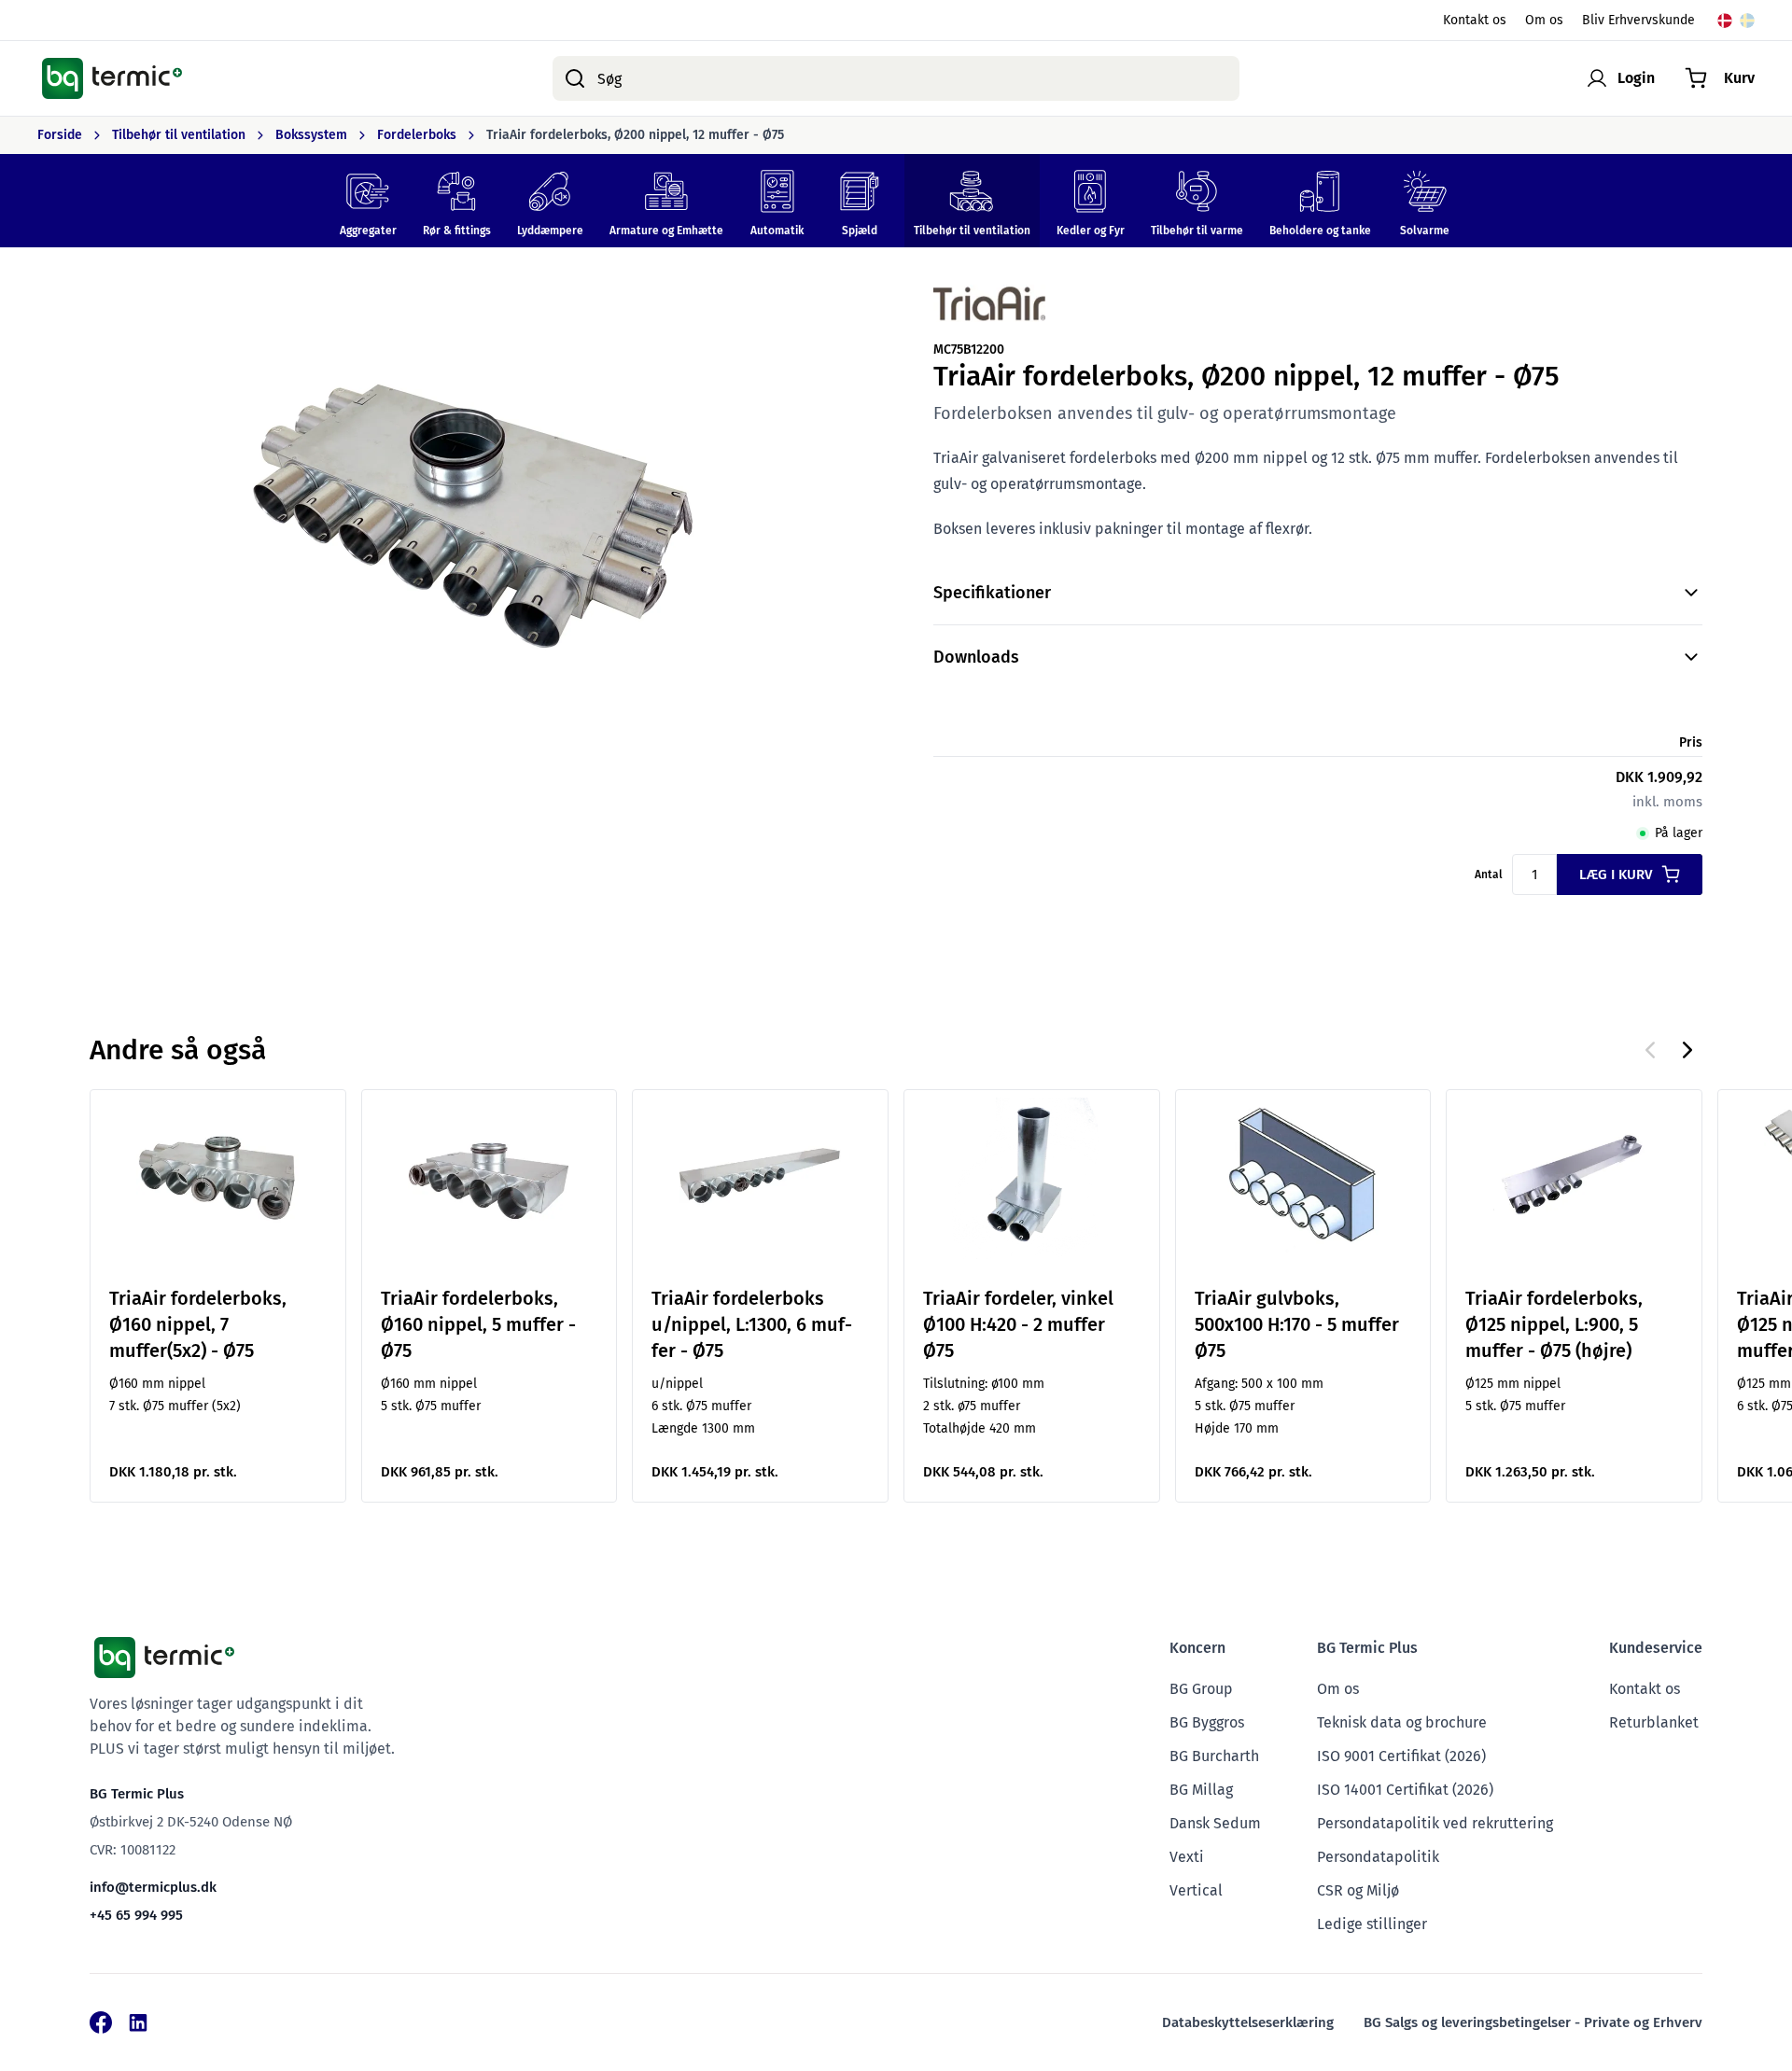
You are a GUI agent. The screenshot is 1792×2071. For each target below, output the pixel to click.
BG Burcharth (1214, 1756)
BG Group (1201, 1689)
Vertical (1196, 1890)
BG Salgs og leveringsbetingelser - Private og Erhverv (1533, 2022)
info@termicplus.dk (153, 1887)
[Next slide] (1687, 1050)
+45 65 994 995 (136, 1915)
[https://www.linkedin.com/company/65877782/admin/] (138, 2022)
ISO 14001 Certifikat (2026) (1405, 1790)
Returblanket (1654, 1722)
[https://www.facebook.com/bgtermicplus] (101, 2022)
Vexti (1187, 1857)
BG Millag (1201, 1790)
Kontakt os (1475, 20)
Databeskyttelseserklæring (1248, 2022)
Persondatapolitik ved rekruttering (1435, 1823)
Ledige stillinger (1372, 1924)
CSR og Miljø (1358, 1890)
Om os (1544, 20)
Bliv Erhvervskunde (1638, 20)
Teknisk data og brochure (1402, 1722)
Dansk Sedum (1215, 1823)
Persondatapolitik (1378, 1857)
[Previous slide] (1650, 1050)
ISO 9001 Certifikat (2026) (1401, 1756)
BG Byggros (1207, 1722)
